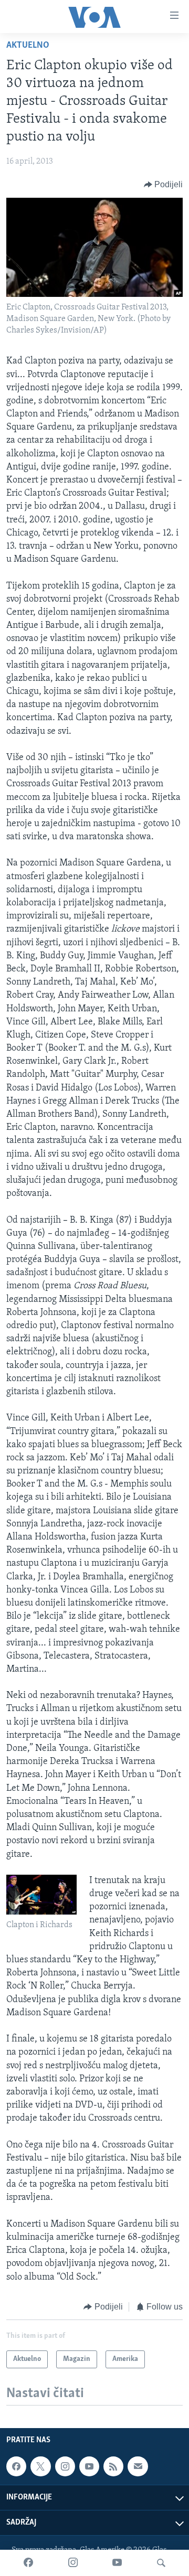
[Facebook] (28, 2563)
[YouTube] (117, 2563)
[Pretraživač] (161, 2563)
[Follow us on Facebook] (16, 2466)
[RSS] (113, 2466)
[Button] (164, 185)
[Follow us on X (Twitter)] (40, 2466)
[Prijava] (138, 2466)
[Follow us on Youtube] (89, 2466)
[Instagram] (73, 2563)
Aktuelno (28, 46)
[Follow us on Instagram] (65, 2466)
